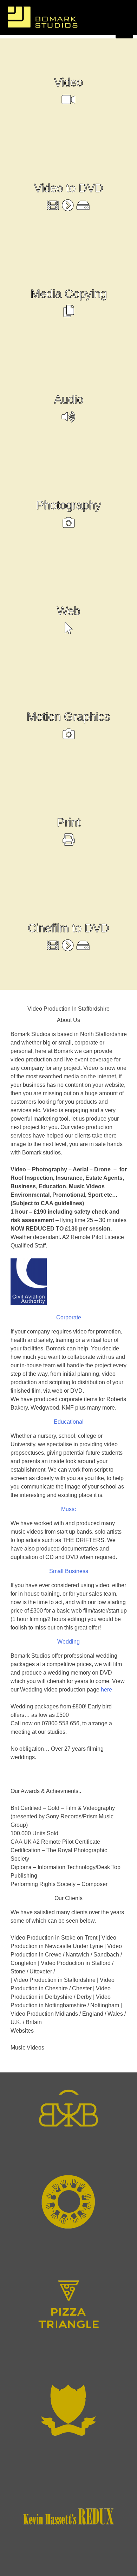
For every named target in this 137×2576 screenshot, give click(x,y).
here (106, 1690)
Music (68, 1509)
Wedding (68, 1642)
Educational (69, 1422)
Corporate (69, 1317)
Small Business (69, 1571)
